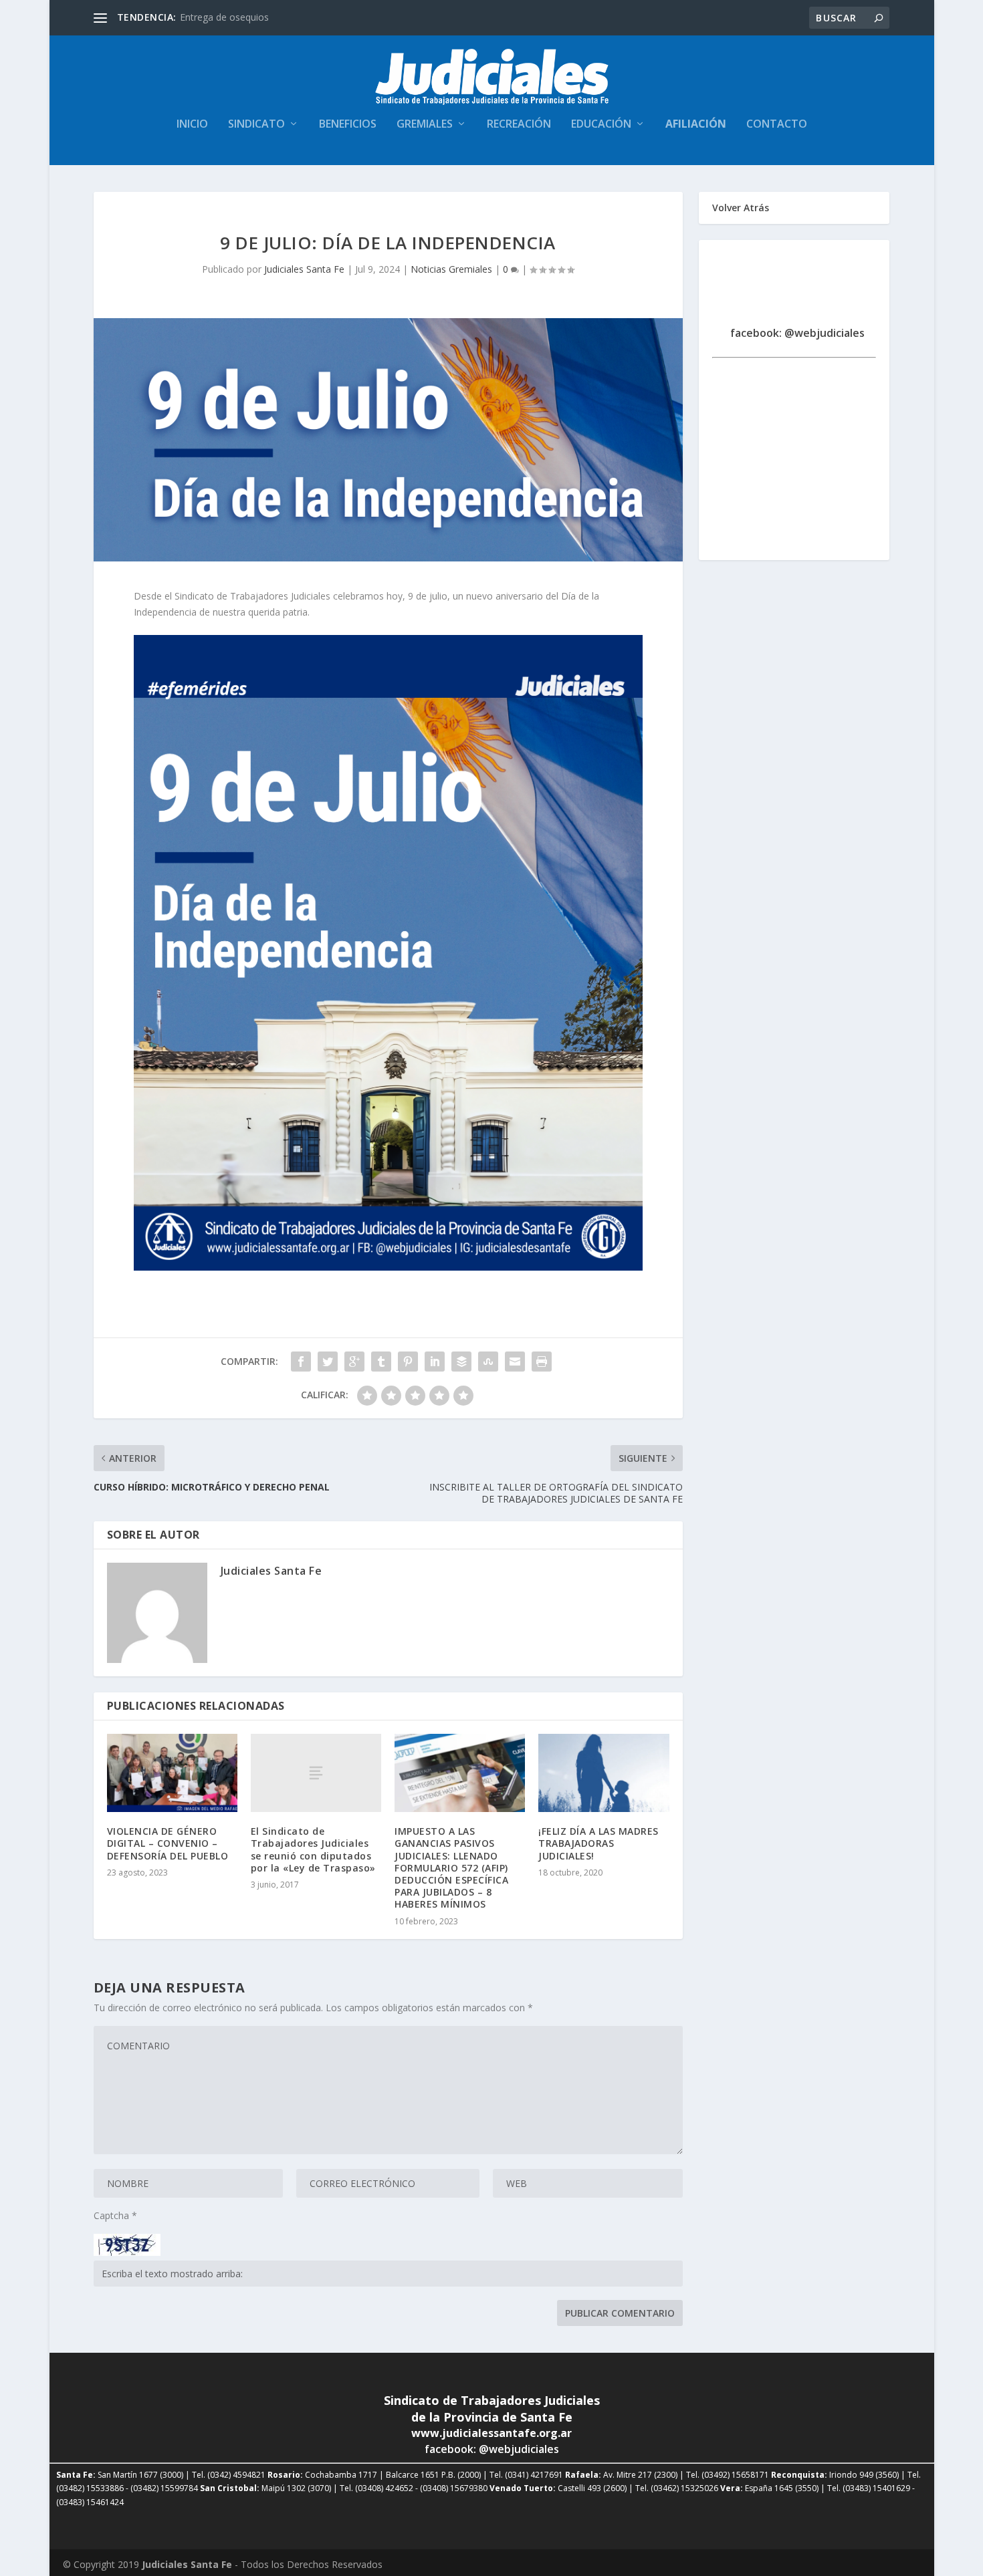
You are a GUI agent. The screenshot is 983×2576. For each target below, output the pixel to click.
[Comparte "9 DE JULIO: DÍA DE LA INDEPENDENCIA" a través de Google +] (354, 1362)
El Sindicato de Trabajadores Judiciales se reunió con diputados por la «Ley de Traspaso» (313, 1849)
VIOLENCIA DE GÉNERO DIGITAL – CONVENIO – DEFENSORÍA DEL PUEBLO (168, 1843)
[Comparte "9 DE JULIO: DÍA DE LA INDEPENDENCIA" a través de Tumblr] (381, 1362)
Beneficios (348, 125)
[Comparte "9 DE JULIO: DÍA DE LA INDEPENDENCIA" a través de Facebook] (301, 1362)
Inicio (192, 125)
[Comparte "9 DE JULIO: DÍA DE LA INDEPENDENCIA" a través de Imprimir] (542, 1362)
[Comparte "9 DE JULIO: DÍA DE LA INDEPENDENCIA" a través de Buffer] (461, 1362)
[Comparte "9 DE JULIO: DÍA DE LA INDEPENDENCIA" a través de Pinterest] (408, 1362)
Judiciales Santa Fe (304, 269)
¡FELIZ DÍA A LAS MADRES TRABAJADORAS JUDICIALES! (598, 1843)
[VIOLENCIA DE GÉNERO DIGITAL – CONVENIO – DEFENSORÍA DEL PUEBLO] (172, 1773)
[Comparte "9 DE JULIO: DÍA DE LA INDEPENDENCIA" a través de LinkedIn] (435, 1362)
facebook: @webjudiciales (797, 333)
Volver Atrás (741, 208)
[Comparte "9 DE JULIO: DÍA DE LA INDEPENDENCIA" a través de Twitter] (328, 1362)
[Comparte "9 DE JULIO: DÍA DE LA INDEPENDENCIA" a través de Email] (515, 1362)
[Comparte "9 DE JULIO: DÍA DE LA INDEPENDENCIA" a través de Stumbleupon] (488, 1362)
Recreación (519, 125)
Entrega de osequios (224, 17)
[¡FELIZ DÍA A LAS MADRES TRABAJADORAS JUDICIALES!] (604, 1773)
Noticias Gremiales (451, 269)
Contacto (777, 125)
